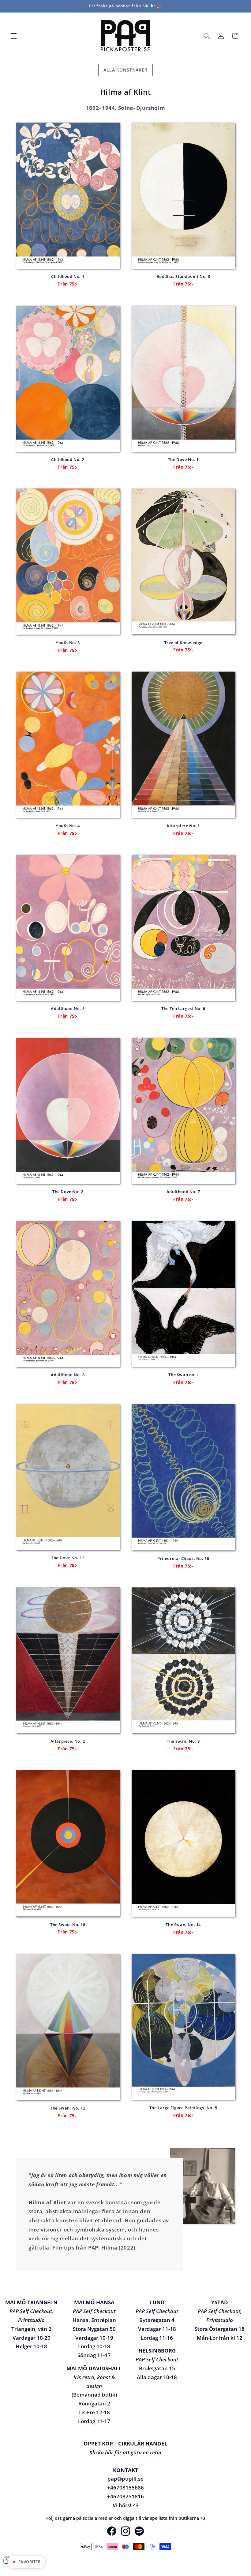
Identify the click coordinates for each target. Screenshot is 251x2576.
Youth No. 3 (68, 643)
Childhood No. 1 (68, 276)
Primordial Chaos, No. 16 (183, 1559)
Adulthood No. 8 (68, 1375)
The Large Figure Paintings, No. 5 (183, 2108)
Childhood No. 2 (68, 460)
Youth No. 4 (68, 826)
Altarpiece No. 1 (183, 826)
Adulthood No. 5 (68, 1009)
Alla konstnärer (125, 70)
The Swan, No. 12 (68, 2108)
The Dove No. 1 (183, 460)
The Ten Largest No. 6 (183, 1009)
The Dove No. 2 (68, 1192)
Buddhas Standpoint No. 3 (183, 276)
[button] (13, 36)
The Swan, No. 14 (183, 1925)
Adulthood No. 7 (183, 1192)
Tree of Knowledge (183, 643)
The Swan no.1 (183, 1375)
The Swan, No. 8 (183, 1741)
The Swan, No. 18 (68, 1925)
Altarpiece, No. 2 (68, 1741)
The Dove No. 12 (68, 1558)
